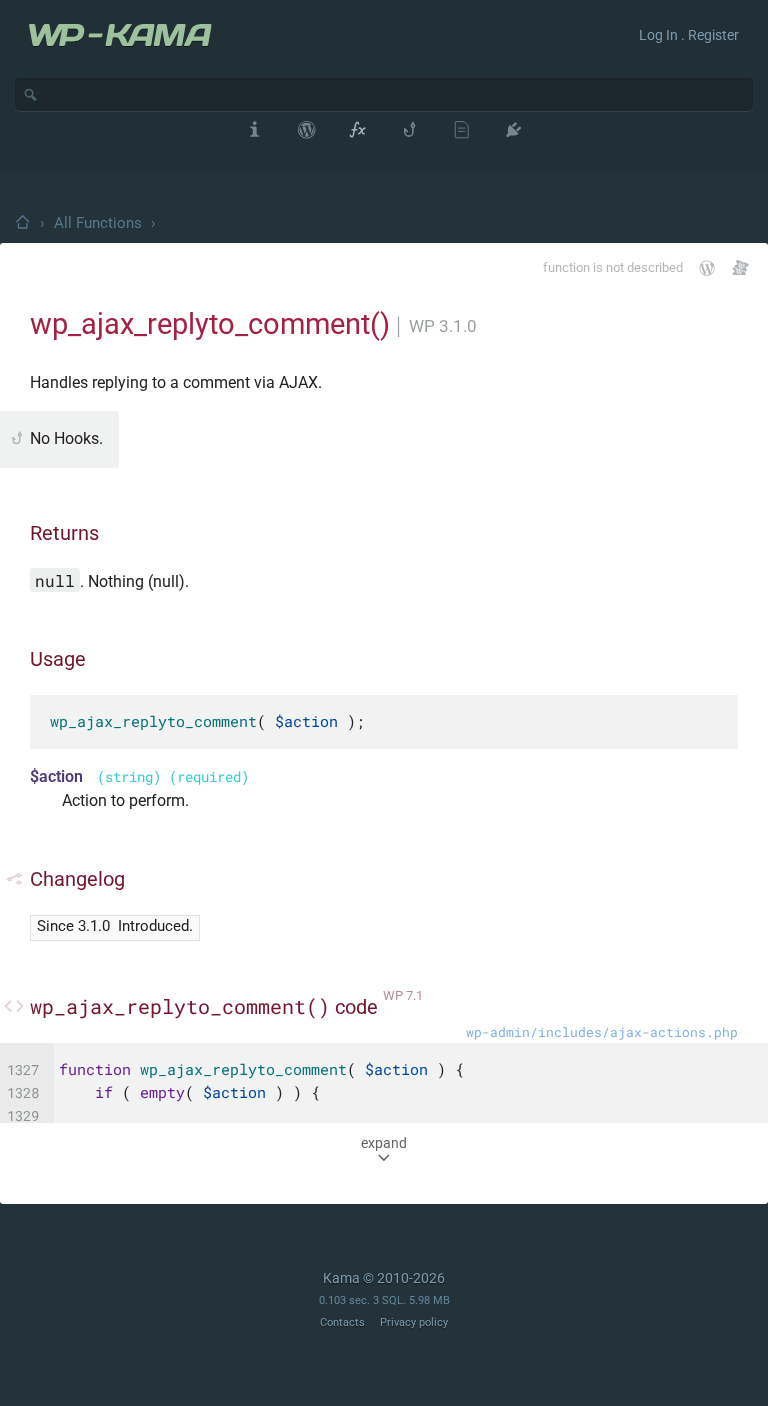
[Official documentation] (707, 268)
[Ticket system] (740, 267)
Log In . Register (689, 35)
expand (384, 1143)
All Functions (98, 223)
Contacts (342, 1322)
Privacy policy (414, 1322)
